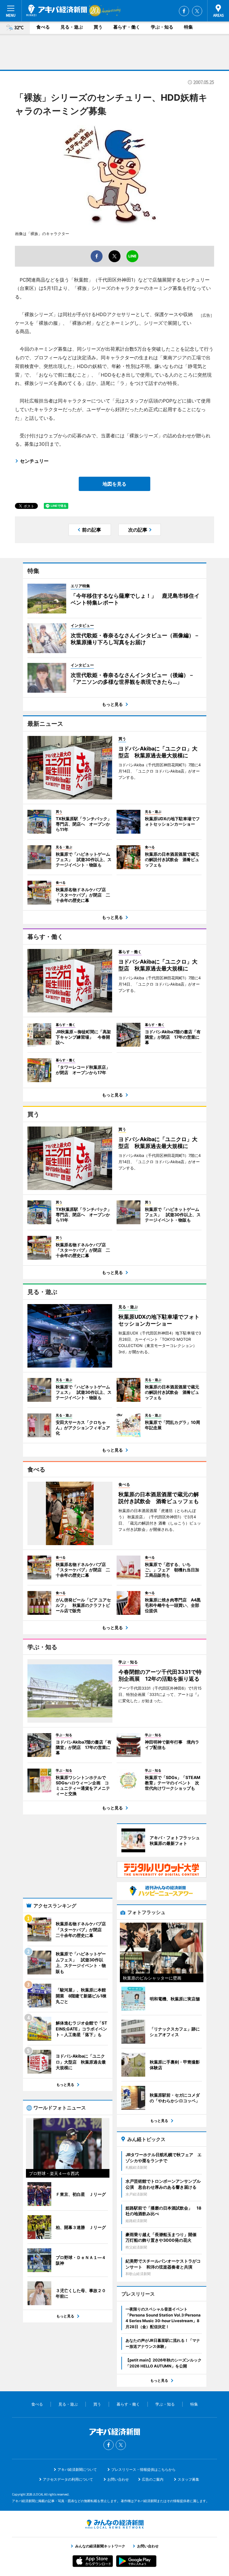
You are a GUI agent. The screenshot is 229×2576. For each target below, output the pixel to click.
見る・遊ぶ (72, 27)
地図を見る (114, 484)
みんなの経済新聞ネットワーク (114, 2524)
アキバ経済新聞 (57, 10)
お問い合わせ (118, 2479)
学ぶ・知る (162, 27)
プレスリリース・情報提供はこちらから (143, 2469)
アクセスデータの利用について (68, 2479)
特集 (188, 27)
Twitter (197, 11)
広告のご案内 (153, 2479)
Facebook (184, 11)
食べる (43, 27)
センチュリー (34, 461)
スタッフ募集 (188, 2479)
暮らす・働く (127, 27)
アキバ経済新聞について (77, 2469)
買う (98, 27)
